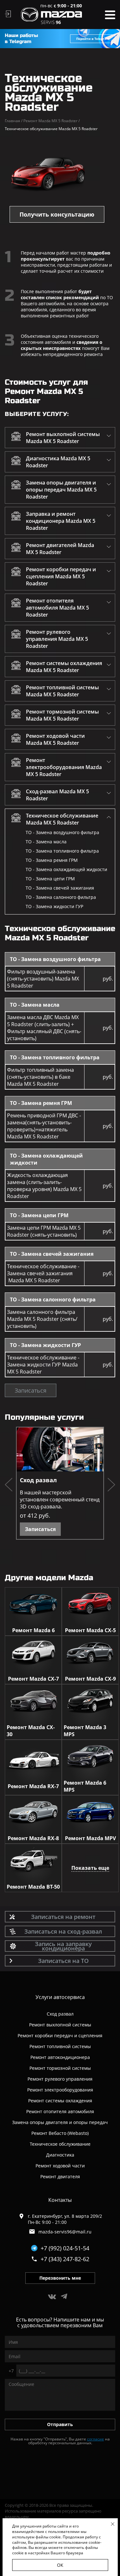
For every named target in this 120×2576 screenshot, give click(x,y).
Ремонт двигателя (60, 2176)
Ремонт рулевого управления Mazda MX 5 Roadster (57, 639)
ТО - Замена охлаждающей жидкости (66, 869)
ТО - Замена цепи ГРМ (50, 879)
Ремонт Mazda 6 (33, 1630)
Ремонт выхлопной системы (60, 2025)
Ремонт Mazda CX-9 (90, 1679)
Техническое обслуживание (60, 2144)
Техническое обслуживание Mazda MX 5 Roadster (62, 819)
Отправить (60, 2424)
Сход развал (38, 1480)
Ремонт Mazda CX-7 (33, 1679)
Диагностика (60, 2155)
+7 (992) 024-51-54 (65, 2248)
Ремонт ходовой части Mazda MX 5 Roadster (55, 739)
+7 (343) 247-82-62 (65, 2259)
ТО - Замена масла (46, 842)
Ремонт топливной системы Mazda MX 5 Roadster (62, 691)
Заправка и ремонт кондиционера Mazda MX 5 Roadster (61, 521)
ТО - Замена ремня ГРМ (52, 860)
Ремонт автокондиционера (60, 2057)
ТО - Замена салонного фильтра (61, 897)
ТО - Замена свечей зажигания (60, 888)
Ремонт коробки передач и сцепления (60, 2036)
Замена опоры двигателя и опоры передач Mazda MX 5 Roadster (61, 490)
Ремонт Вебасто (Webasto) (60, 2133)
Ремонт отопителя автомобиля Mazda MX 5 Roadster (57, 608)
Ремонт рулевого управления (60, 2079)
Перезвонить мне (60, 2278)
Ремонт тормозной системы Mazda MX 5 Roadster (62, 715)
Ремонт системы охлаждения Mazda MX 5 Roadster (64, 667)
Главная (14, 121)
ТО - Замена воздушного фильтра (62, 832)
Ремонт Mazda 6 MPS (85, 1786)
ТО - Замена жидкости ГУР (54, 906)
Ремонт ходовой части (60, 2166)
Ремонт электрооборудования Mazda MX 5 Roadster (64, 767)
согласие (96, 2439)
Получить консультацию (57, 214)
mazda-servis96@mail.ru (65, 2232)
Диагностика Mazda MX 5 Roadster (58, 462)
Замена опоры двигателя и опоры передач (60, 2122)
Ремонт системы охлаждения (60, 2101)
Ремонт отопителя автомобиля (60, 2111)
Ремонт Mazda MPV (90, 1838)
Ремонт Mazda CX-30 (31, 1731)
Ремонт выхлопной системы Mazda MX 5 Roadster (63, 438)
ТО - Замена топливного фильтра (62, 851)
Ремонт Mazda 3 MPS (85, 1731)
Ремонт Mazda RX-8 (33, 1838)
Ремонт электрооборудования (60, 2090)
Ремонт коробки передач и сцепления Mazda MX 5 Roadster (61, 576)
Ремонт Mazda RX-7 (33, 1786)
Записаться (31, 1390)
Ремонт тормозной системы (60, 2068)
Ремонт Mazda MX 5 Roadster (52, 121)
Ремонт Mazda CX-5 (90, 1630)
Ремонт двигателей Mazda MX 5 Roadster (60, 549)
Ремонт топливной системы (60, 2046)
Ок (60, 2565)
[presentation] (9, 1485)
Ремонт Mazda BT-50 (33, 1887)
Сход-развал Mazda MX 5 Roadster (57, 795)
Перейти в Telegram (93, 39)
